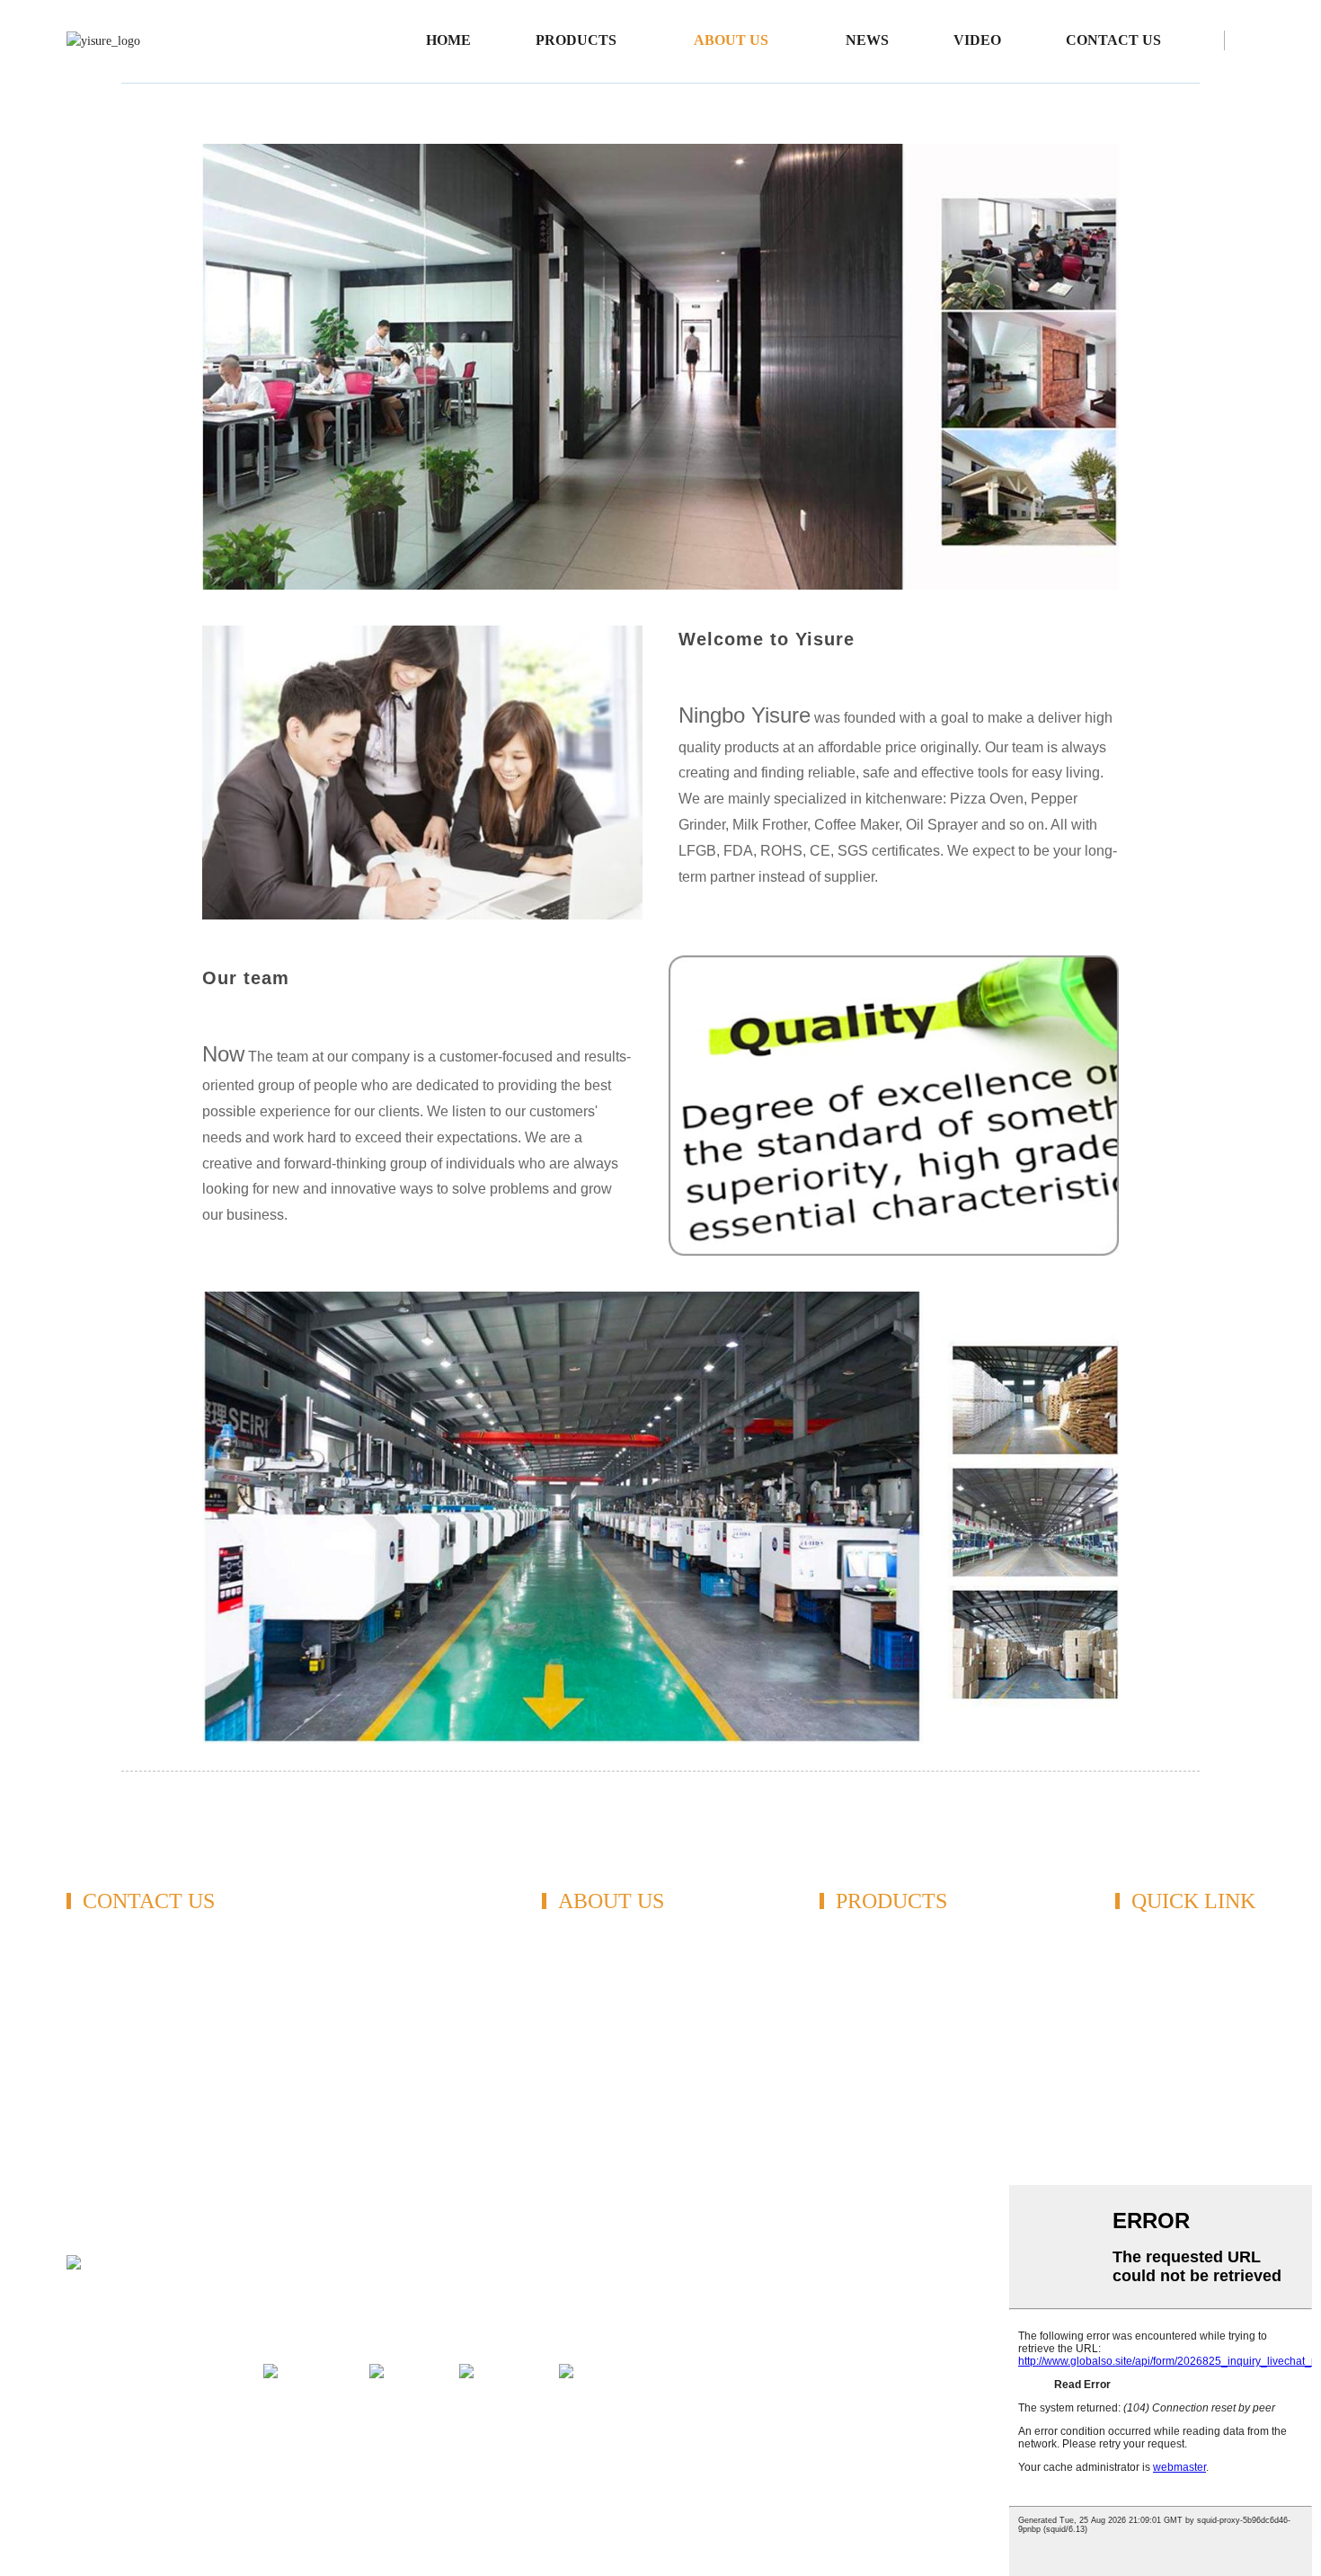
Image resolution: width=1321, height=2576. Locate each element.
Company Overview (600, 1995)
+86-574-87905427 (170, 1985)
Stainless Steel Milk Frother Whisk (782, 2431)
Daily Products (862, 2146)
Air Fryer (846, 2096)
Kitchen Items (859, 2045)
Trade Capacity (1158, 1970)
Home (448, 40)
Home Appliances (870, 2121)
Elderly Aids (855, 2171)
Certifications (580, 1970)
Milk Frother (856, 1970)
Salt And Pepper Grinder (890, 1945)
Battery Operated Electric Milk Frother (997, 2431)
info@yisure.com (144, 2089)
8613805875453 (142, 2044)
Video (977, 40)
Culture (563, 2020)
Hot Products (140, 2409)
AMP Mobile (284, 2409)
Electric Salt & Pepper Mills (598, 2431)
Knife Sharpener (866, 1995)
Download (572, 2045)
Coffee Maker (859, 2020)
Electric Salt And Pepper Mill (428, 2431)
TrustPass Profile (1163, 1945)
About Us (731, 40)
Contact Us (1113, 40)
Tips (79, 2409)
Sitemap (212, 2409)
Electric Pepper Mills (126, 2431)
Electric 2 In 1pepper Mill (265, 2431)
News (867, 40)
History (563, 2070)
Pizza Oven (852, 2070)
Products (576, 40)
